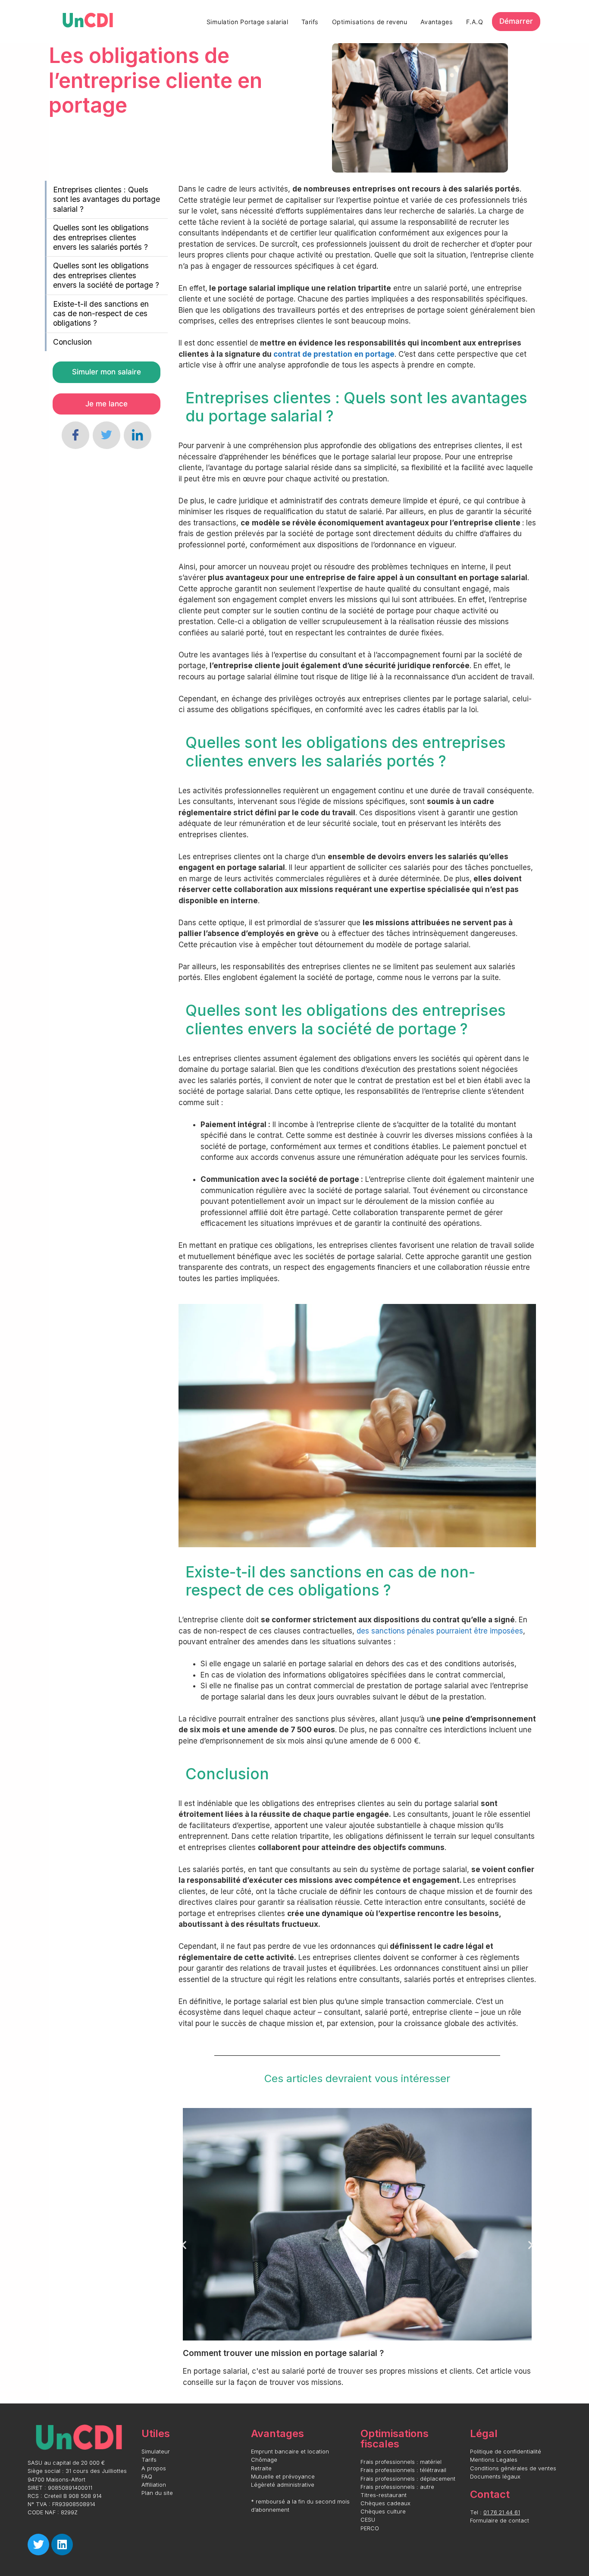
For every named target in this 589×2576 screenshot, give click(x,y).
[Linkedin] (62, 2545)
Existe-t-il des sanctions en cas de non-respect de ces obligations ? (101, 314)
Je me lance (107, 404)
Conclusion (72, 342)
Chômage (264, 2460)
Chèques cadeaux (385, 2503)
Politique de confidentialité (506, 2452)
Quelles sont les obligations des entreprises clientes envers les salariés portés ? (101, 237)
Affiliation (154, 2485)
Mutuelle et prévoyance (283, 2477)
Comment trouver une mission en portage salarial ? (283, 2353)
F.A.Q (475, 22)
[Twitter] (107, 435)
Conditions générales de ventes (513, 2468)
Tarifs (310, 22)
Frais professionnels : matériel (401, 2462)
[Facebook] (75, 435)
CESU (368, 2520)
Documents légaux (495, 2477)
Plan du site (157, 2493)
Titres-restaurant (384, 2495)
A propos (154, 2468)
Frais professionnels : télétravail (403, 2470)
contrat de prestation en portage (334, 354)
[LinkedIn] (138, 435)
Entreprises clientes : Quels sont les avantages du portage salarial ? (107, 199)
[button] (184, 2245)
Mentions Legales (494, 2460)
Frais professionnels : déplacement (408, 2479)
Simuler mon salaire (107, 372)
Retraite (261, 2468)
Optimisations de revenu (370, 22)
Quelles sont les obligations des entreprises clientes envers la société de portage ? (106, 275)
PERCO (370, 2528)
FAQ (147, 2477)
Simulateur (156, 2452)
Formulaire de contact (500, 2521)
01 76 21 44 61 (502, 2512)
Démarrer (516, 21)
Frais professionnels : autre (397, 2487)
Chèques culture (383, 2512)
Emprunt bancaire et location (290, 2452)
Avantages (437, 22)
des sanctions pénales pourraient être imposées (440, 1631)
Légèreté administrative (283, 2485)
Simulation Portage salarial (248, 22)
